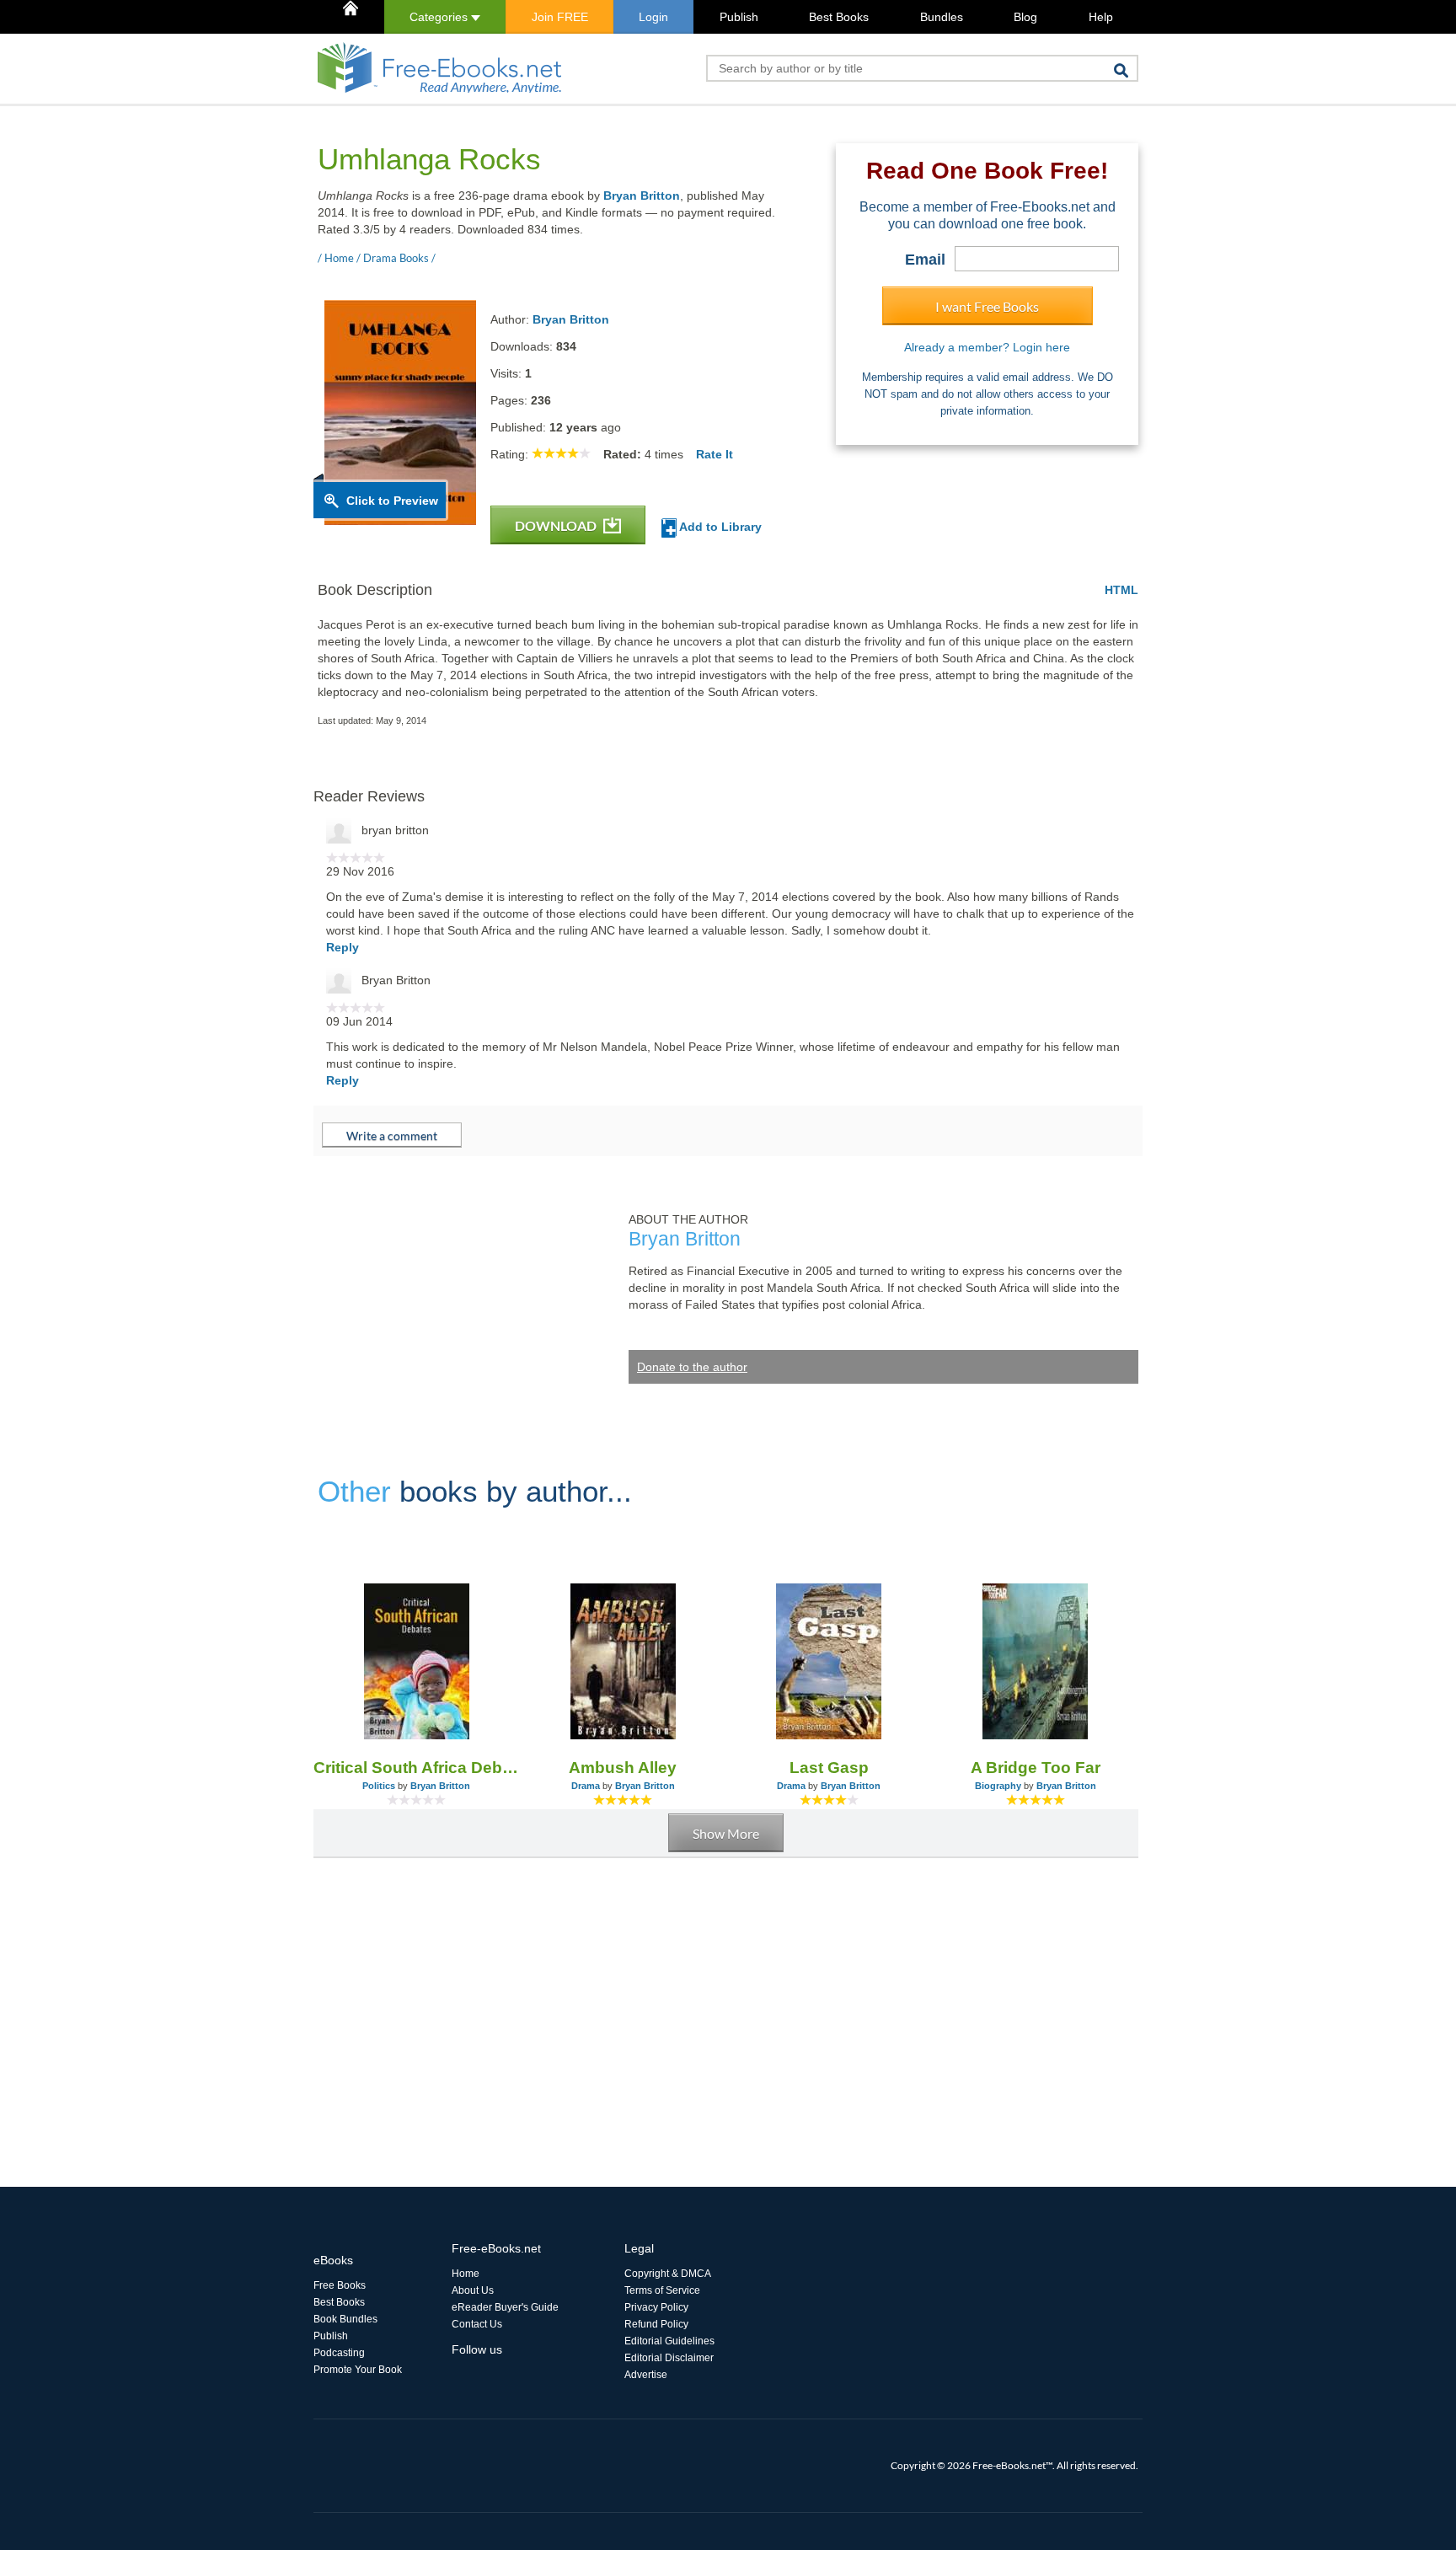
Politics (379, 1786)
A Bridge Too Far (1036, 1768)
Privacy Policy (656, 2307)
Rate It (715, 454)
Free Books (340, 2285)
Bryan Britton (642, 196)
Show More (726, 1833)
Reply (343, 947)
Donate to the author (692, 1367)
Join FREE (560, 17)
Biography (998, 1786)
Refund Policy (656, 2324)
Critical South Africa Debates (417, 1768)
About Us (473, 2290)
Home (466, 2274)
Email (925, 260)
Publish (739, 17)
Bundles (942, 17)
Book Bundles (345, 2319)
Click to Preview (392, 501)
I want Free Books (987, 306)
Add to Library (719, 527)
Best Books (839, 17)
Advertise (646, 2375)
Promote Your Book (358, 2370)
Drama (586, 1786)
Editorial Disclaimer (669, 2358)
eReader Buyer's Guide (505, 2307)
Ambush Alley (623, 1768)
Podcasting (339, 2353)
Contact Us (477, 2324)
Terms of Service (662, 2290)
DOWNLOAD (557, 525)
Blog (1025, 17)
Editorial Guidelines (669, 2341)
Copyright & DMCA (668, 2274)
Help (1101, 17)
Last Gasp (829, 1768)
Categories (440, 17)
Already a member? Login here (987, 347)
